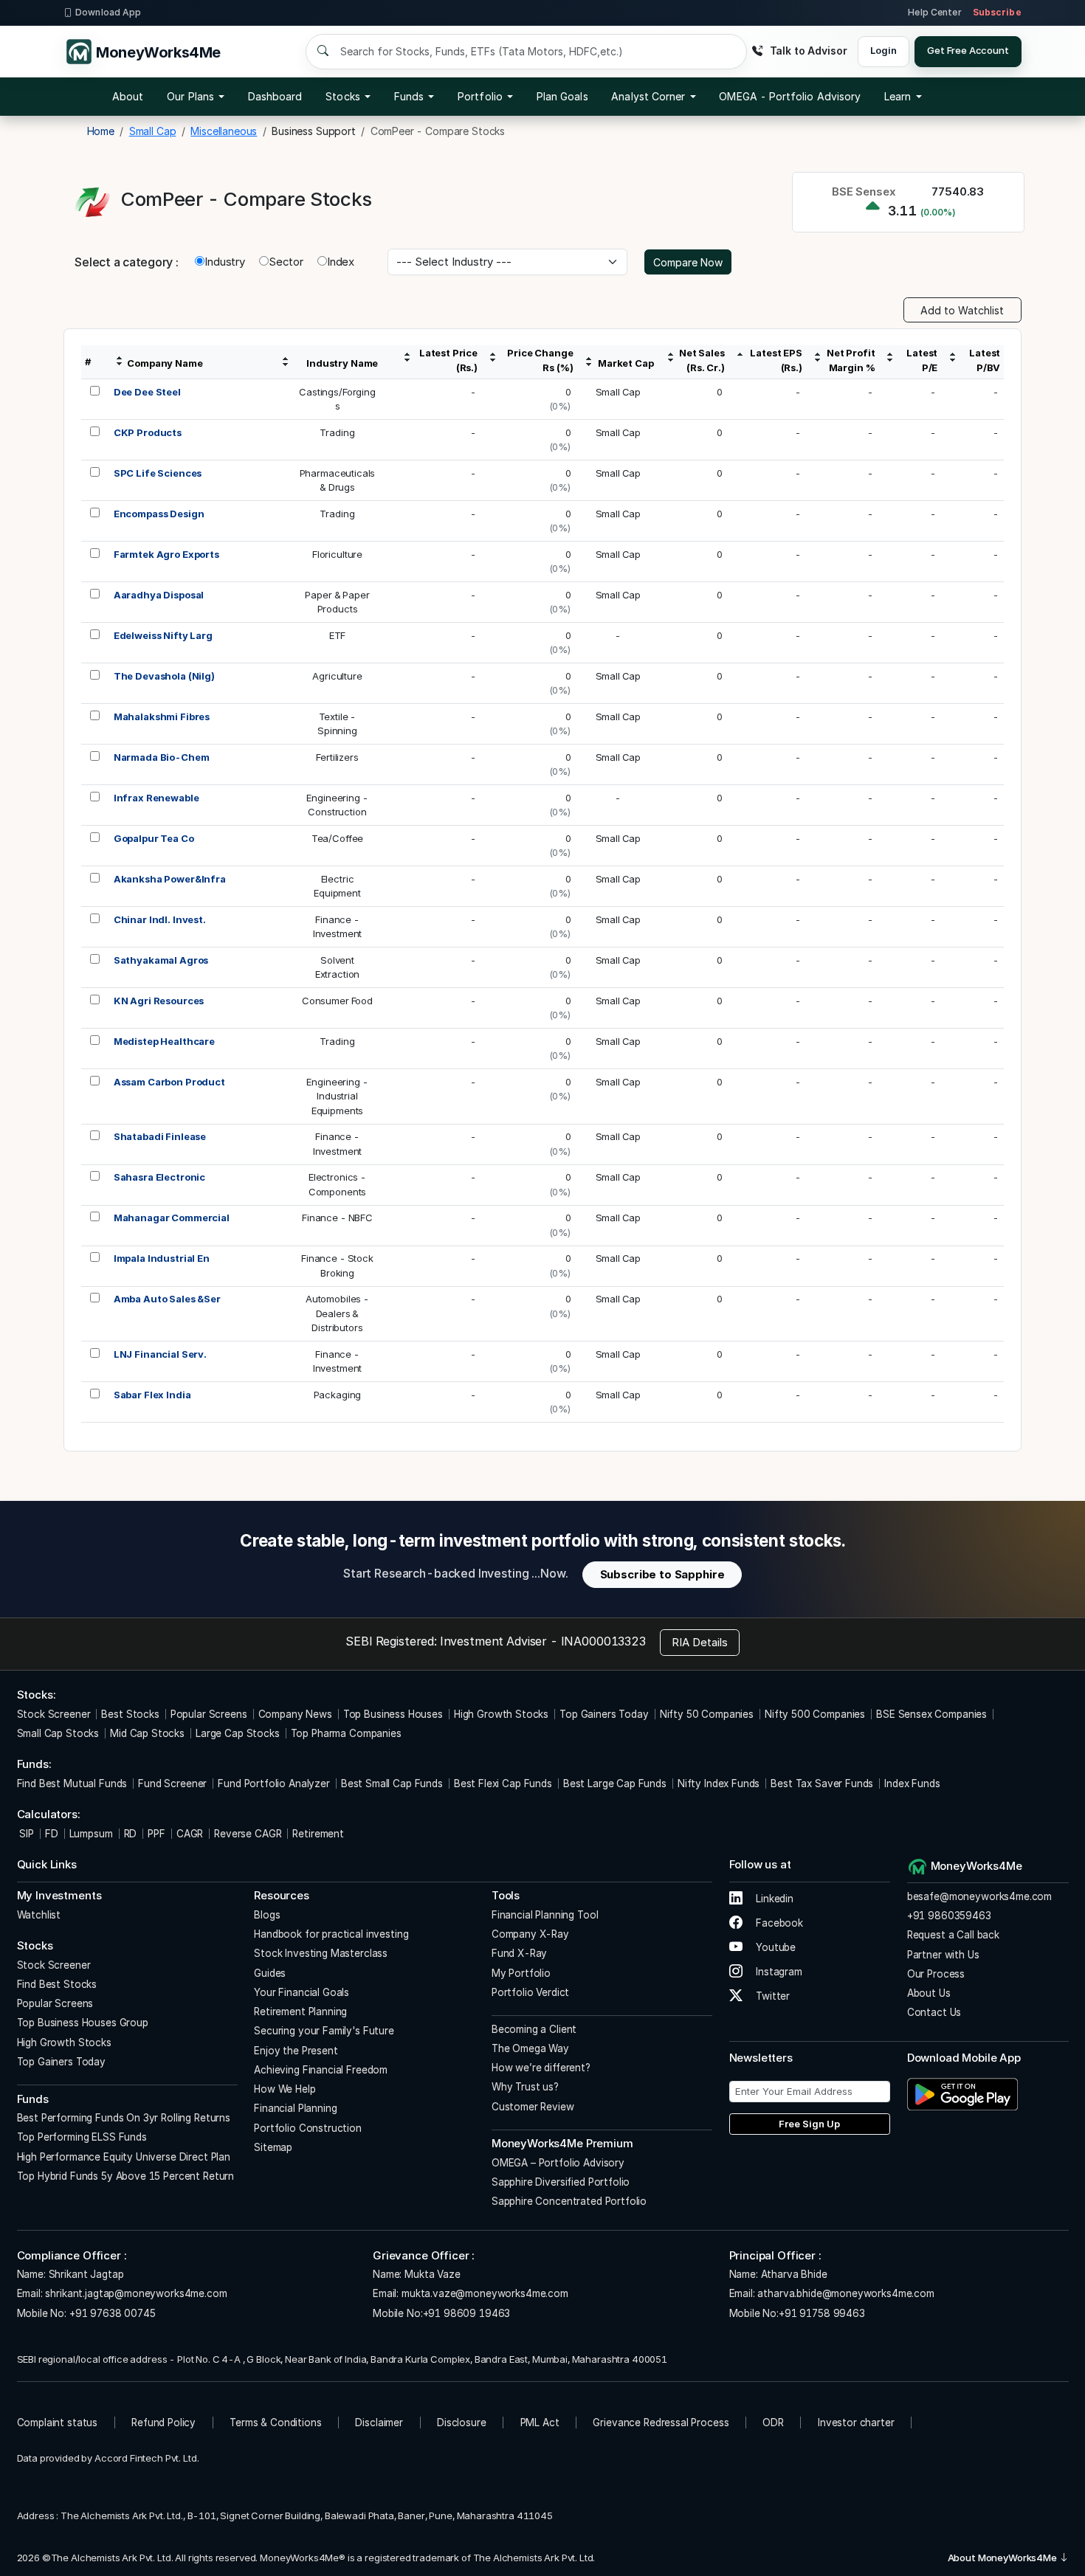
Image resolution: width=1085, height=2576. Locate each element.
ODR (773, 2423)
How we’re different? (541, 2068)
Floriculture (337, 554)
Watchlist (39, 1915)
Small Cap (619, 392)
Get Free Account (968, 50)
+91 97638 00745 (111, 2313)
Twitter (771, 1996)
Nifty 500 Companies (815, 1714)
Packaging (338, 1395)
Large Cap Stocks (238, 1733)
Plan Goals (562, 96)
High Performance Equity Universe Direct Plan (124, 2157)
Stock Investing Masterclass (321, 1953)
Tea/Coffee (338, 838)
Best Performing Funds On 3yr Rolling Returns (124, 2118)
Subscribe (997, 12)
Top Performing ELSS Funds (82, 2137)
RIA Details (700, 1642)
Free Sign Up (809, 2124)
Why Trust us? (525, 2087)
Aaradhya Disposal (159, 595)
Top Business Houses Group (83, 2023)
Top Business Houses (393, 1714)
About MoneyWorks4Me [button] (1003, 2558)
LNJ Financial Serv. (160, 1354)
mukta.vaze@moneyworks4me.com (485, 2293)
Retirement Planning (300, 2012)
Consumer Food (337, 1001)
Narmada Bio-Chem (162, 757)
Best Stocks (130, 1714)
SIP (25, 1834)
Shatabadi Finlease (160, 1136)
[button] (790, 97)
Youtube (774, 1947)
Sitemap (273, 2147)
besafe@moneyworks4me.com (979, 1896)
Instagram (778, 1972)
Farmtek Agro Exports (166, 554)
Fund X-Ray (520, 1953)
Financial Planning (295, 2108)
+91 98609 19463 (467, 2313)
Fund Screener (172, 1783)
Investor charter (856, 2423)
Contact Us (934, 2012)
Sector (286, 262)
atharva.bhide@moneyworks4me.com (845, 2293)
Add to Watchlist (962, 310)
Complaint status (58, 2423)
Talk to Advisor (808, 51)
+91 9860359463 (949, 1916)
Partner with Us (943, 1955)
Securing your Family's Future (324, 2031)
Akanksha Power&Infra (170, 879)
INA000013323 (603, 1641)
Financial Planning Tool (545, 1915)
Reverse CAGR (248, 1834)
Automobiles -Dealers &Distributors (337, 1313)
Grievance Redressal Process (661, 2423)
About (128, 96)
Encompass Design (159, 514)
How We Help (285, 2089)
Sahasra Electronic (159, 1177)
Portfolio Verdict (530, 1992)
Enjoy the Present (296, 2051)
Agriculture (337, 676)
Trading (337, 432)
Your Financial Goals (302, 1992)
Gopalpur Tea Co (154, 838)
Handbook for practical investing (331, 1934)
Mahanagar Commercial (172, 1218)
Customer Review (533, 2107)
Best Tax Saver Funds (822, 1783)
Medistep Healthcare (164, 1041)
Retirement (318, 1834)
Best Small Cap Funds (392, 1783)
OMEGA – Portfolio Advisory (558, 2163)
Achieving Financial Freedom (321, 2070)
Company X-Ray (530, 1934)
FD (52, 1834)
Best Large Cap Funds (615, 1783)
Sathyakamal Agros (161, 960)
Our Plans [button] (190, 96)
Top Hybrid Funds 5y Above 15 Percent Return (126, 2176)
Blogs (267, 1915)
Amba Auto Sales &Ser (167, 1299)
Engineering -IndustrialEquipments (337, 1096)
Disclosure (462, 2423)
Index (341, 262)
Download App (108, 12)
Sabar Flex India (152, 1395)
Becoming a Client (534, 2029)
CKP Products (148, 432)
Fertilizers (337, 757)
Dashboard (275, 96)
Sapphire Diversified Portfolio (561, 2182)
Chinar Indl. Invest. (160, 919)
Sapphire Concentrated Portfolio (569, 2201)
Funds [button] (409, 96)
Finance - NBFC (337, 1218)
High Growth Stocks (501, 1714)
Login (883, 50)
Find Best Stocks (57, 1984)
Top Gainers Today (604, 1714)
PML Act (540, 2423)
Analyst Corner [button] (648, 96)
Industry (225, 262)
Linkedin (773, 1899)
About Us (929, 1993)
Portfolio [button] (480, 96)
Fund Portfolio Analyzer (274, 1783)
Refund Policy (163, 2423)
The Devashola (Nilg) (164, 676)
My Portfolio (521, 1973)
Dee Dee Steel (147, 392)
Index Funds (912, 1783)
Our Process (936, 1974)
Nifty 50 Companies (707, 1714)
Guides (270, 1973)
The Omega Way (530, 2048)
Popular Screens (209, 1714)
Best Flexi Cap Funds (503, 1783)
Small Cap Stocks (58, 1733)
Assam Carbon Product (169, 1082)
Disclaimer (379, 2423)
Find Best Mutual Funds (72, 1783)
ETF (338, 635)
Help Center (934, 12)
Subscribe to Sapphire (662, 1574)
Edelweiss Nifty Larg (163, 635)
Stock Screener (54, 1714)
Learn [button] (898, 96)
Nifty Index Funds (719, 1783)
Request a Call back (953, 1935)
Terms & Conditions (275, 2423)
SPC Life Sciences (158, 473)
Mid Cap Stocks (147, 1733)
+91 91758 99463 (822, 2313)
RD (131, 1834)
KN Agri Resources (159, 1001)
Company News (295, 1714)
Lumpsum (91, 1834)
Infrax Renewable (156, 798)
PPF (156, 1834)
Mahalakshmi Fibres (162, 716)
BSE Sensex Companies (931, 1714)
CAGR (190, 1834)
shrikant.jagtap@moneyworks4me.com (136, 2293)
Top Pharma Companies (346, 1733)
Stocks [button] (342, 96)
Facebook (778, 1923)
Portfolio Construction (308, 2128)
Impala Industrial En (162, 1258)
